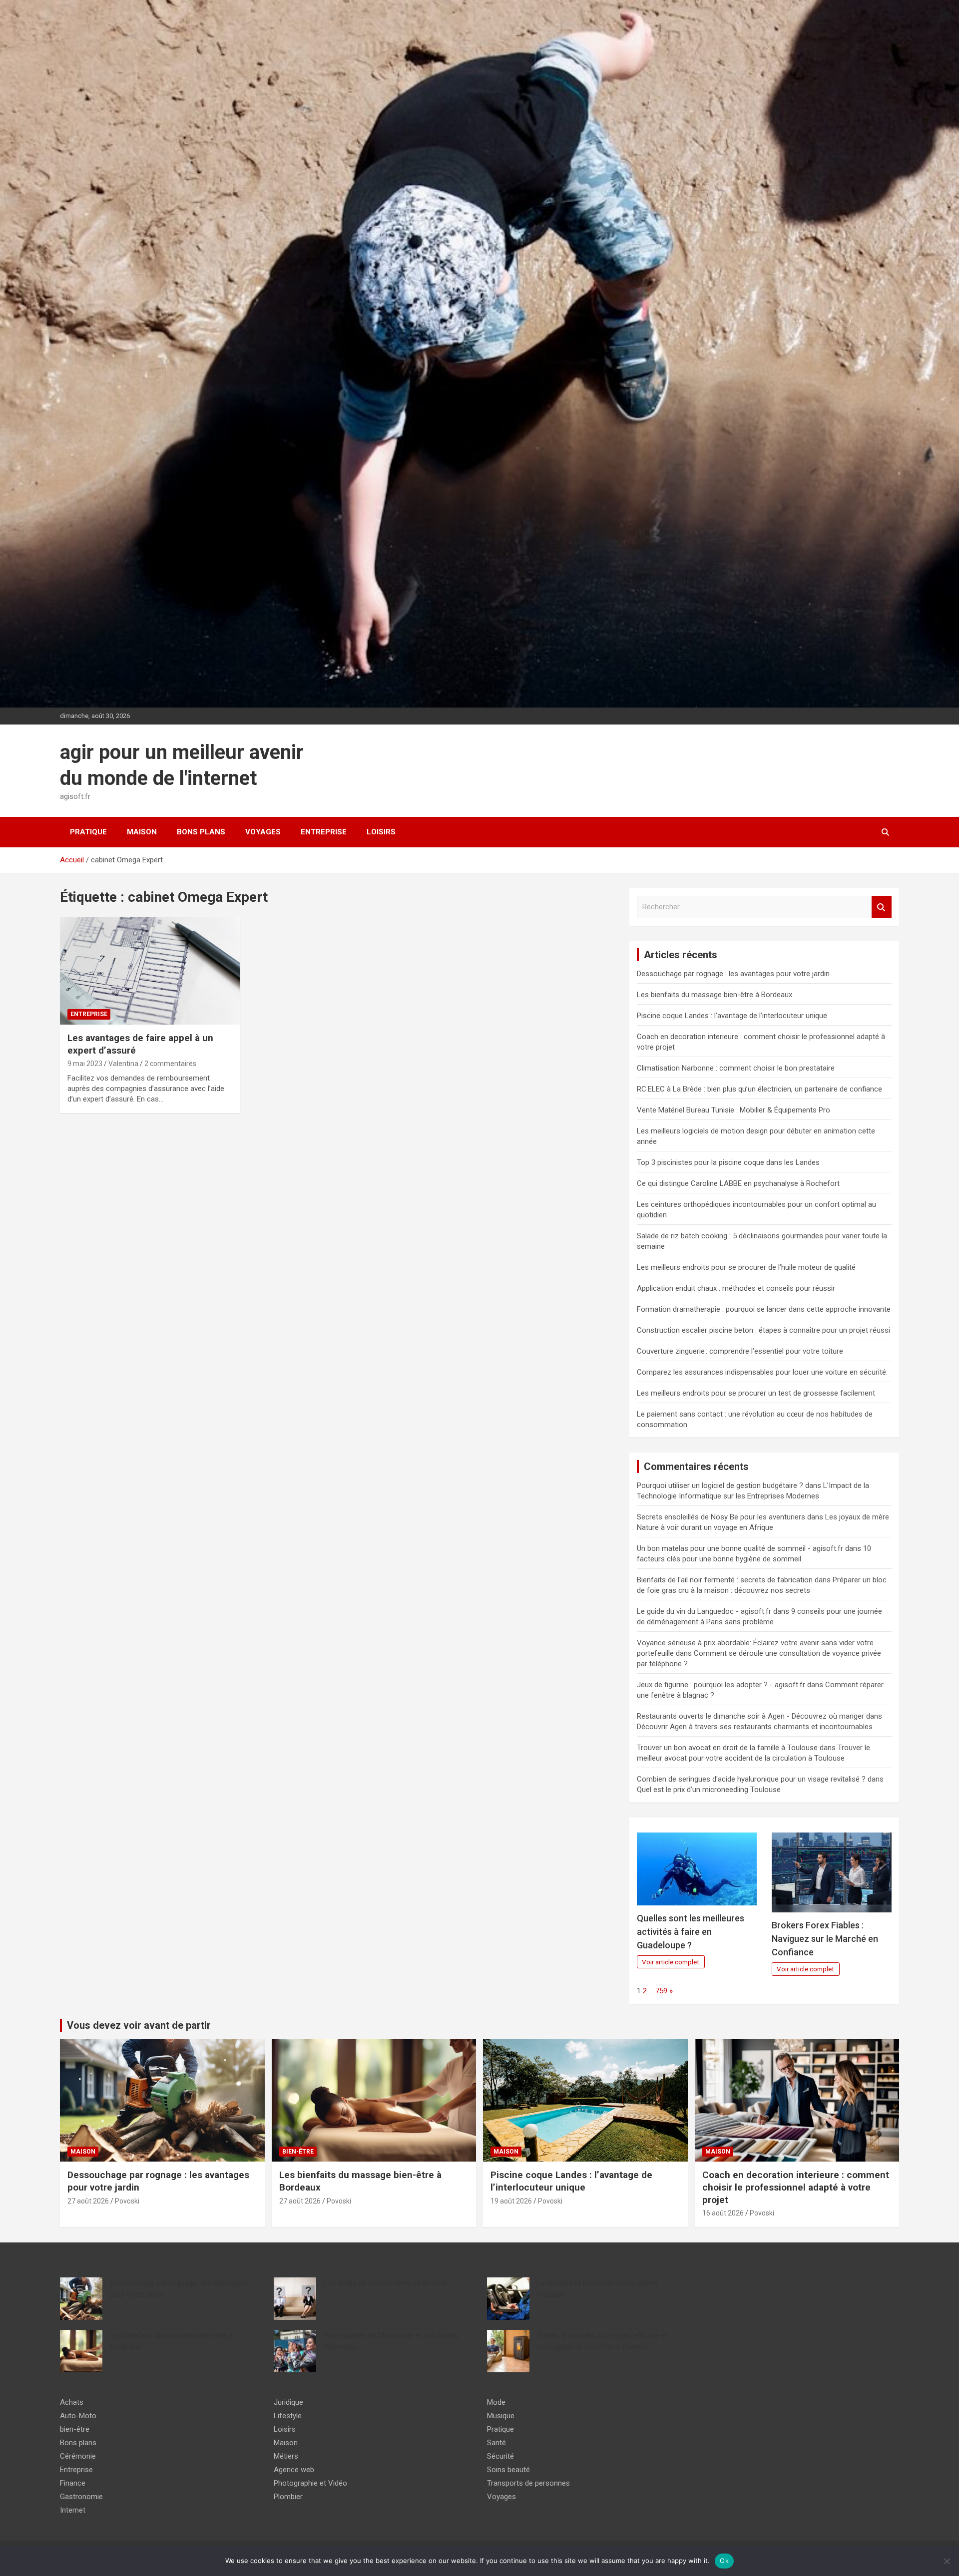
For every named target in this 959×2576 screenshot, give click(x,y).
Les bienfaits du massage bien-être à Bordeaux (715, 995)
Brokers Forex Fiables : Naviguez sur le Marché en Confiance (825, 1939)
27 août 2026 (88, 2201)
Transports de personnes (528, 2483)
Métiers (286, 2456)
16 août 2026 (723, 2213)
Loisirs (381, 832)
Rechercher (882, 907)
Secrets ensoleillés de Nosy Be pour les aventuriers (721, 1517)
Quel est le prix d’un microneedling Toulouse (709, 1790)
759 (661, 1991)
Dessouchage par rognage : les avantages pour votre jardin (733, 974)
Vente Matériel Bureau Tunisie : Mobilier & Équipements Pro (733, 1110)
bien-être (298, 2152)
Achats (72, 2402)
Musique (501, 2416)
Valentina (123, 1064)
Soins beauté (508, 2470)
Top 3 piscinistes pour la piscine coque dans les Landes (728, 1162)
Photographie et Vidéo (310, 2483)
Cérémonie (78, 2456)
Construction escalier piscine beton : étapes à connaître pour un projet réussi (763, 1330)
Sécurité (500, 2456)
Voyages (263, 832)
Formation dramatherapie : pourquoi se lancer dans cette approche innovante (764, 1309)
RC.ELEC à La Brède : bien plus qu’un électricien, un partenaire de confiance (759, 1089)
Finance (73, 2483)
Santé (496, 2443)
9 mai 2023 (85, 1064)
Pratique (88, 832)
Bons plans (201, 832)
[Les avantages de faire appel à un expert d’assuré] (150, 971)
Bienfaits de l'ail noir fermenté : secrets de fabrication (725, 1580)
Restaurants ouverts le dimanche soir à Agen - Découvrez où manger (750, 1716)
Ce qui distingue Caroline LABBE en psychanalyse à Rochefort (738, 1183)
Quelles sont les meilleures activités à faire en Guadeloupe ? (691, 1932)
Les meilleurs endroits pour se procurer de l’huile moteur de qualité (746, 1267)
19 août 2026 (511, 2201)
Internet (73, 2510)
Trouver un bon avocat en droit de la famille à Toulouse (727, 1748)
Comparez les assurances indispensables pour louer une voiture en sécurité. (762, 1372)
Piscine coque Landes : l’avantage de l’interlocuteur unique (732, 1016)
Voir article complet (671, 1962)
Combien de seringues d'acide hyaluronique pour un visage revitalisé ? (751, 1779)
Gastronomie (81, 2497)
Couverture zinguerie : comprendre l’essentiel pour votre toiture (740, 1351)
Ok (724, 2561)
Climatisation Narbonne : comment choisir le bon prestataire (736, 1068)
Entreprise (324, 832)
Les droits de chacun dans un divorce (385, 2283)
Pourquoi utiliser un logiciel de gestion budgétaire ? (720, 1485)
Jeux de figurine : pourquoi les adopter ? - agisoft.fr (721, 1685)
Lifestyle (288, 2416)
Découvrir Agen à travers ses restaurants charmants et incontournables (755, 1727)
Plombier (288, 2497)
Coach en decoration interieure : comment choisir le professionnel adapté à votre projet (796, 2187)
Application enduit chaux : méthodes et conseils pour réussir (736, 1288)
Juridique (288, 2402)
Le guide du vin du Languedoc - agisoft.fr (704, 1611)
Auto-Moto (78, 2416)
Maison (142, 832)
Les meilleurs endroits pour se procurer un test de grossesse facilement (756, 1393)
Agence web (294, 2470)
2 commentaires (170, 1064)
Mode (496, 2402)
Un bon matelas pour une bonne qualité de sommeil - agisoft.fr (740, 1548)
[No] (947, 2561)
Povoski (127, 2201)
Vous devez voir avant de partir (139, 2025)
